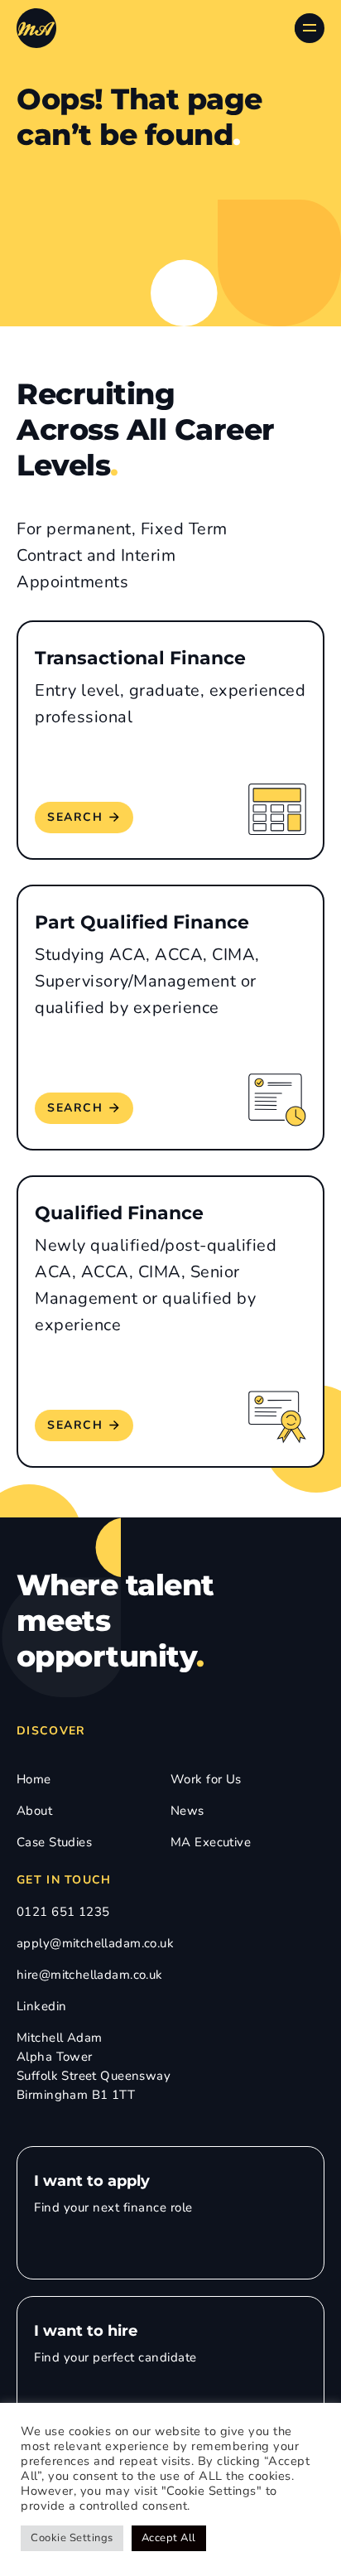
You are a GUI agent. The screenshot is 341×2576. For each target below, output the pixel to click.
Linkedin (41, 2006)
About (34, 1811)
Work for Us (206, 1779)
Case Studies (54, 1842)
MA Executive (211, 1842)
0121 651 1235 (63, 1912)
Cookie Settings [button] (72, 2538)
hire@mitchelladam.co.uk (90, 1975)
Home (34, 1779)
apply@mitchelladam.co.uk (95, 1943)
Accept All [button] (169, 2538)
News (187, 1811)
